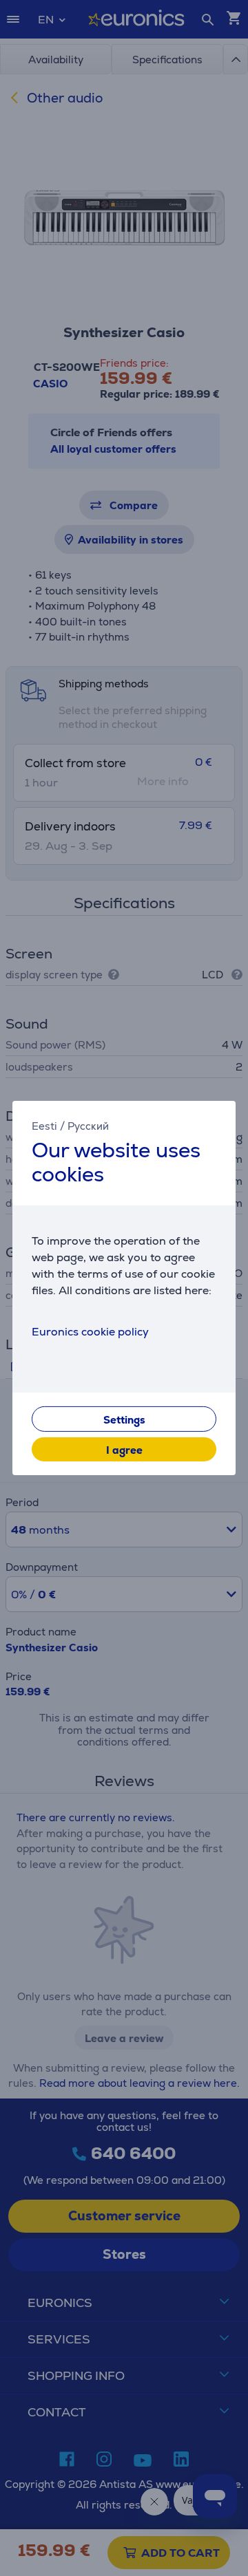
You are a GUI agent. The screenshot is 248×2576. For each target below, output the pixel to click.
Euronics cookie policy (90, 1332)
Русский (88, 1126)
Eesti (44, 1126)
